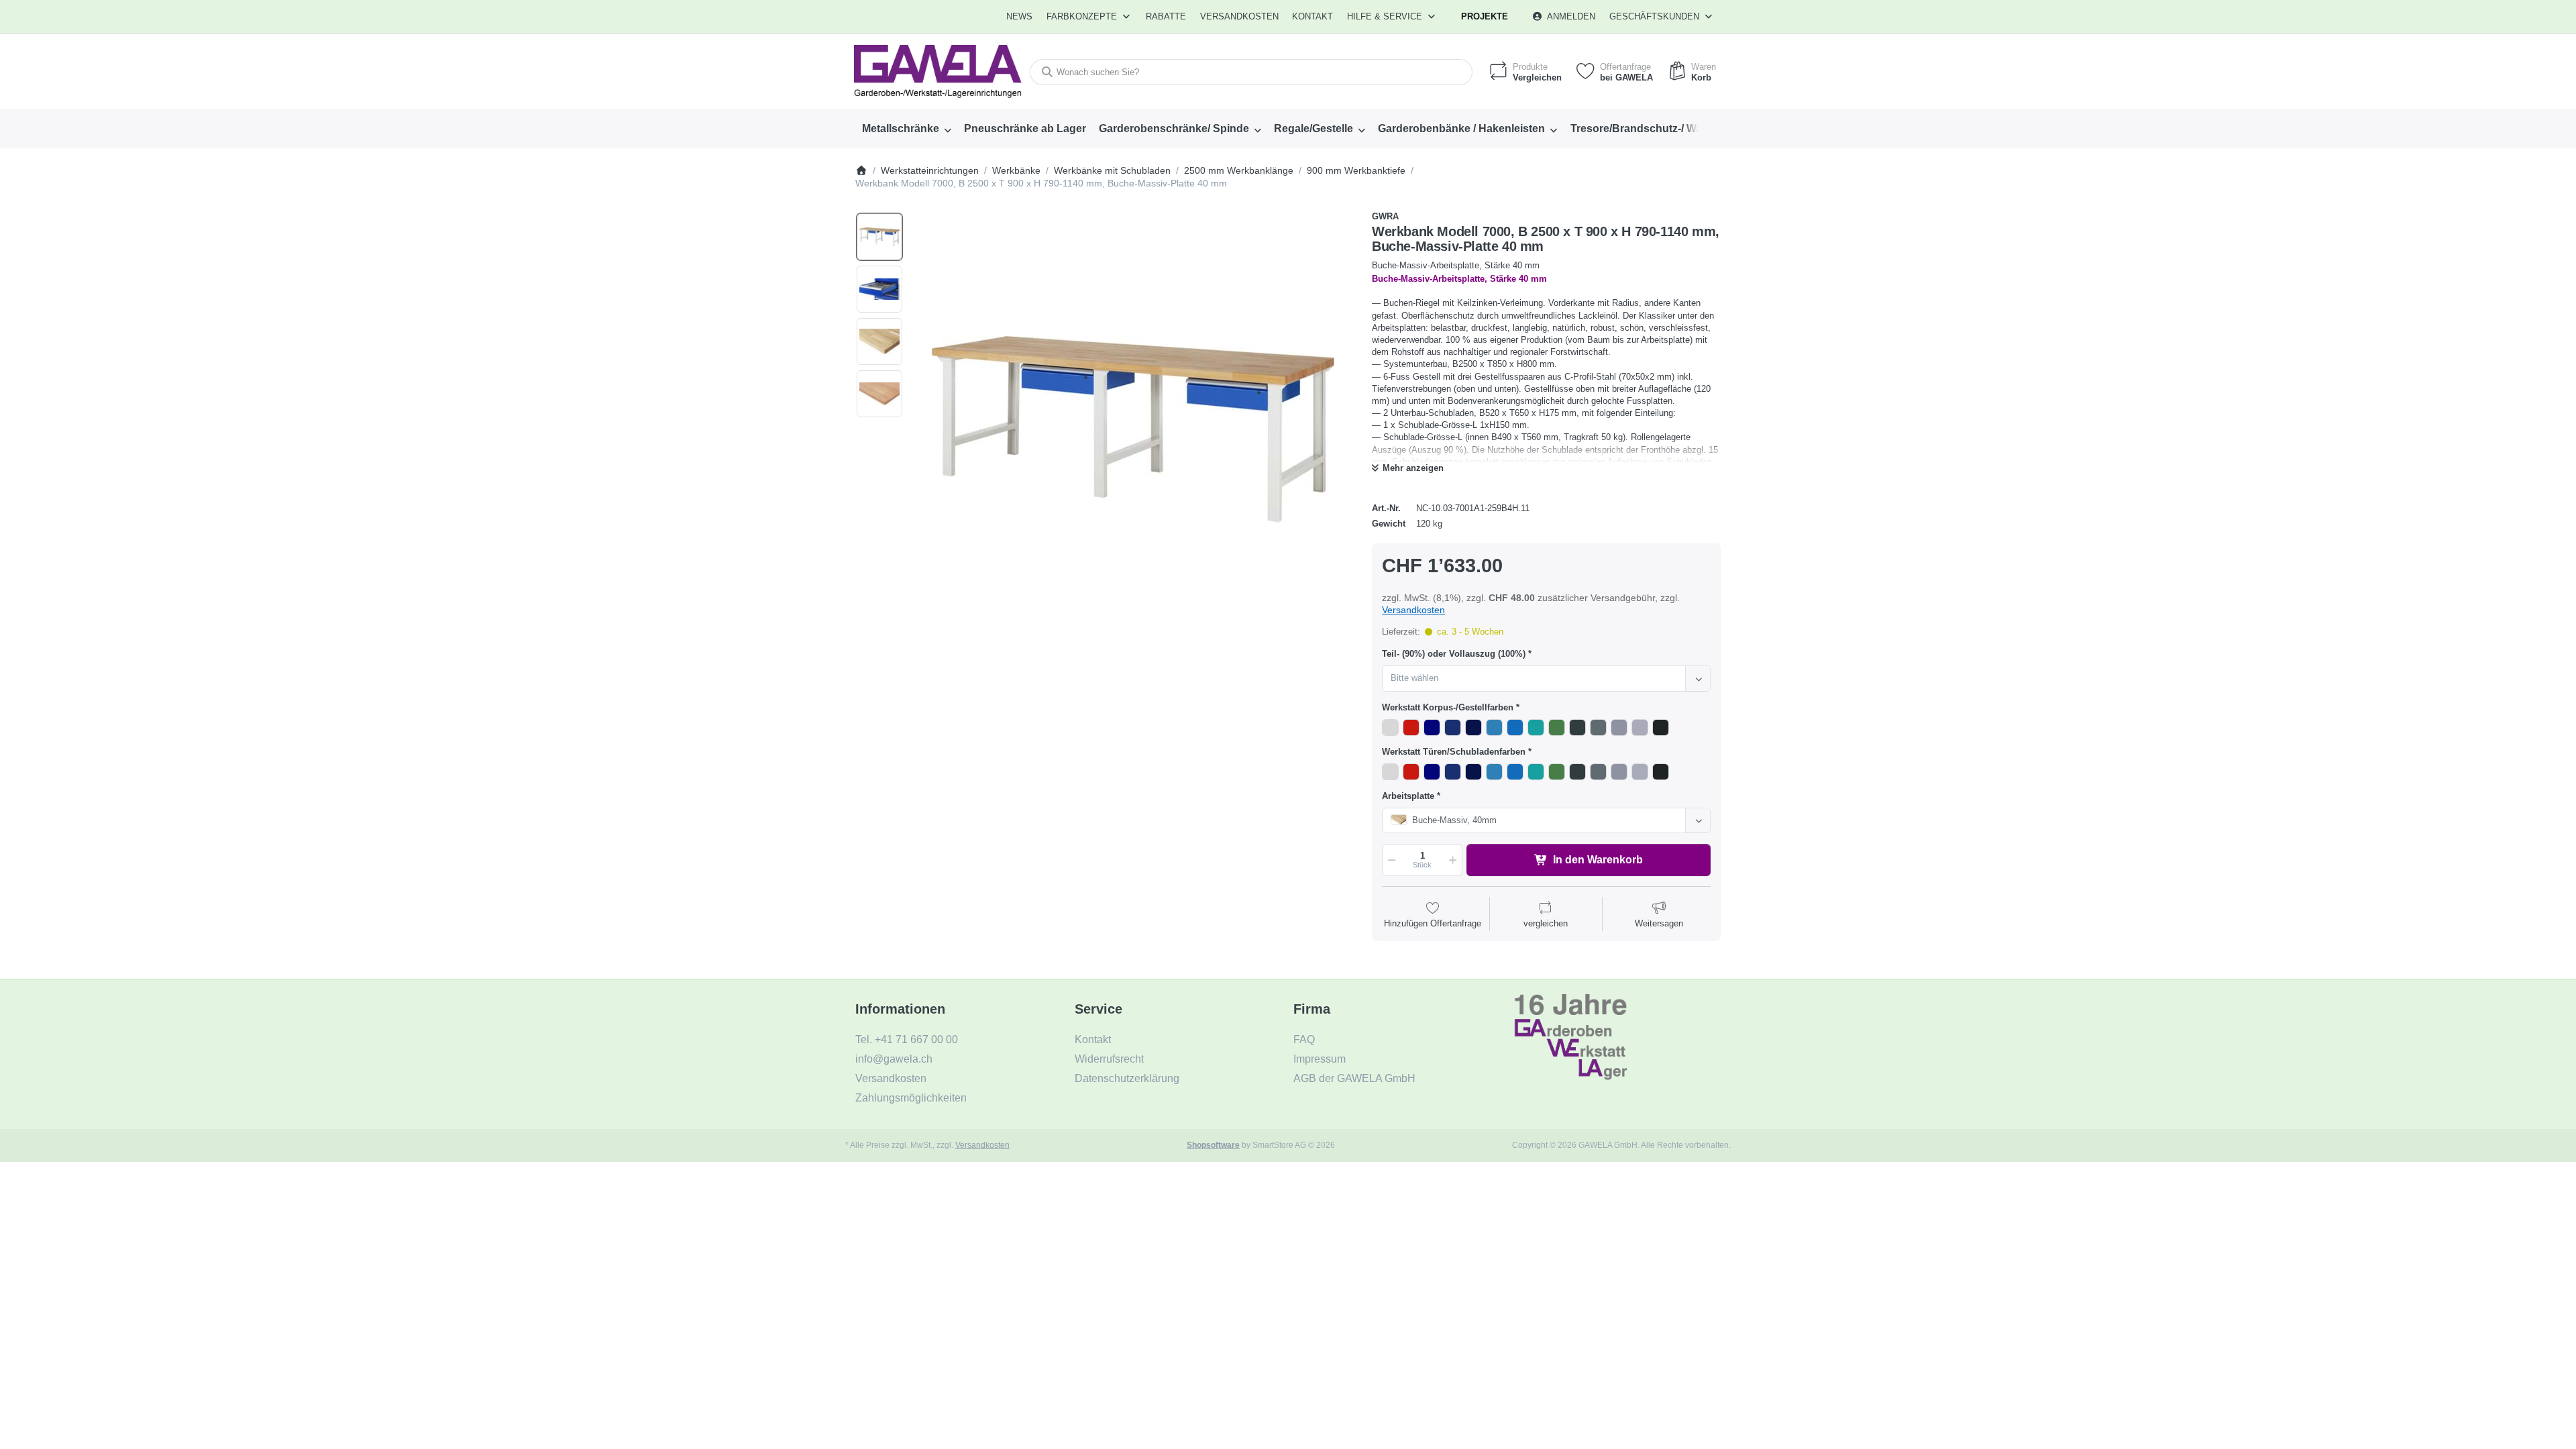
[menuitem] (1020, 17)
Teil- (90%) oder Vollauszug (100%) (1454, 654)
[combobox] (1251, 72)
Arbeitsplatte (1408, 796)
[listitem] (1133, 429)
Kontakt (1312, 16)
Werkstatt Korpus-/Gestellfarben (1448, 707)
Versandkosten (1413, 610)
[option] (879, 237)
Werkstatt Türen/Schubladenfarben (1454, 752)
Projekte (1485, 16)
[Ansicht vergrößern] (1133, 429)
